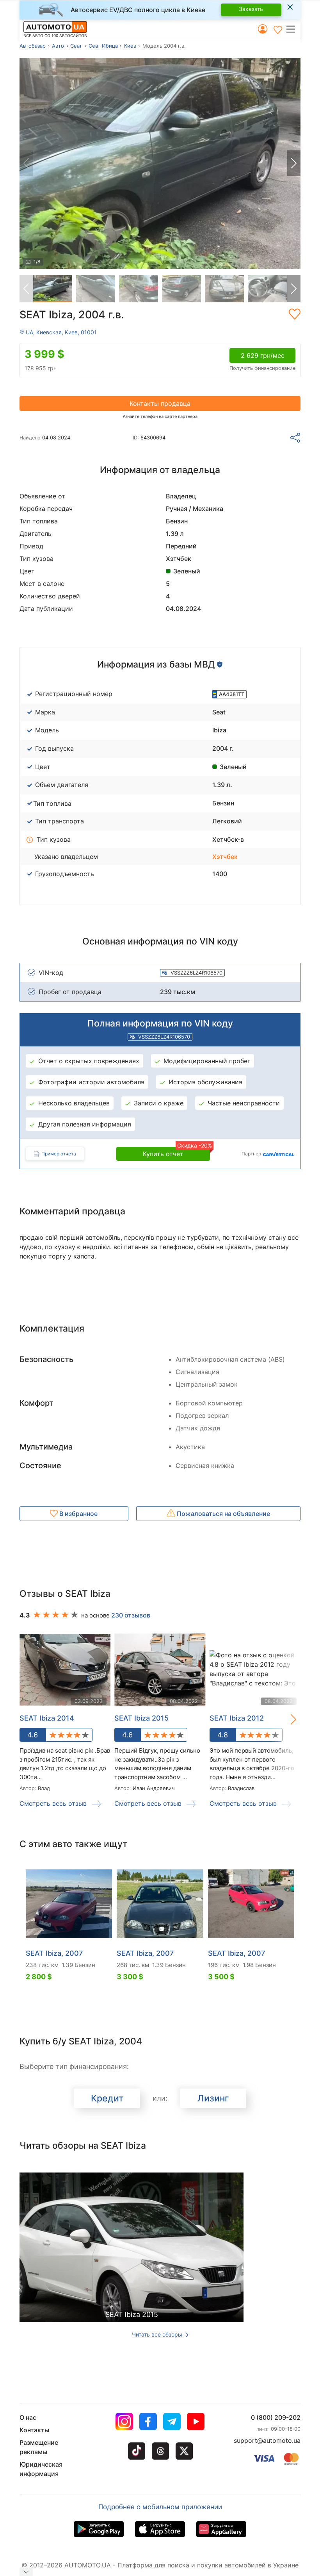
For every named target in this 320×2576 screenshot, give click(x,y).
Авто (58, 46)
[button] (293, 29)
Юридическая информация (41, 2469)
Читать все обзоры (158, 2334)
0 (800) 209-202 (276, 2417)
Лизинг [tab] (213, 2098)
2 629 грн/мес (263, 355)
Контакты (34, 2430)
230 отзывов (131, 1615)
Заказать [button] (251, 9)
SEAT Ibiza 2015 (141, 1718)
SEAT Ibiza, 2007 (54, 1953)
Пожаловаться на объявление (223, 1514)
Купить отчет (176, 1152)
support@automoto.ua (267, 2440)
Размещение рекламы (39, 2447)
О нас (28, 2417)
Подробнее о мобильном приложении (160, 2507)
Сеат (76, 46)
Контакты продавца (160, 403)
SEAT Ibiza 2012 (237, 1718)
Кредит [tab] (107, 2098)
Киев (130, 46)
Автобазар (33, 46)
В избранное (78, 1514)
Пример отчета (59, 1154)
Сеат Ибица (103, 46)
